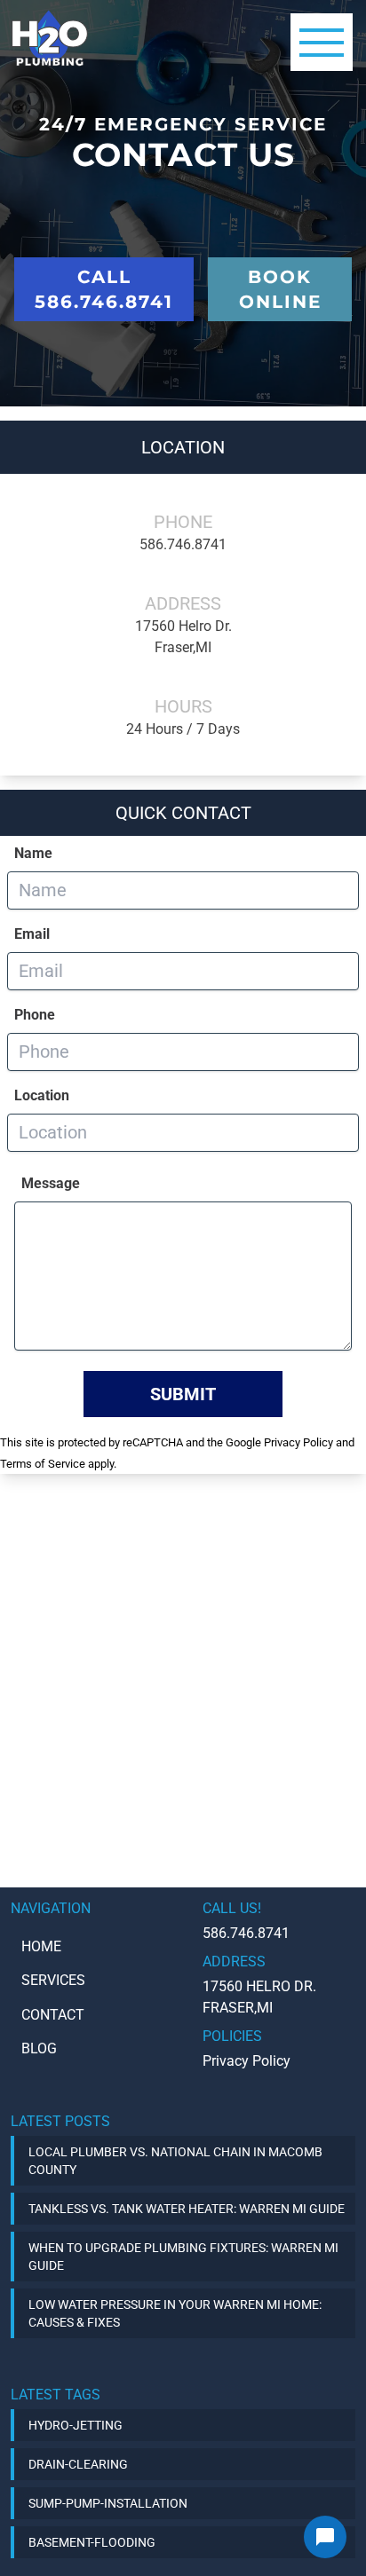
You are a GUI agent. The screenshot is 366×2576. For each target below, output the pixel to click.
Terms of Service (43, 1464)
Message (51, 1183)
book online (280, 289)
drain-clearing (78, 2464)
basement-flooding (92, 2542)
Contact (53, 2015)
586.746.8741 (183, 544)
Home (41, 1946)
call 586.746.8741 (104, 289)
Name (33, 853)
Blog (39, 2048)
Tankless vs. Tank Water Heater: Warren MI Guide (187, 2209)
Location (42, 1095)
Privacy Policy (298, 1442)
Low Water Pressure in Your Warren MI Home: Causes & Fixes (175, 2313)
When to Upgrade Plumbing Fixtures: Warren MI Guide (183, 2257)
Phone (35, 1015)
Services (53, 1980)
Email (32, 934)
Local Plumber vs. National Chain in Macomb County (175, 2161)
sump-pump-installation (108, 2503)
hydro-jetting (76, 2425)
